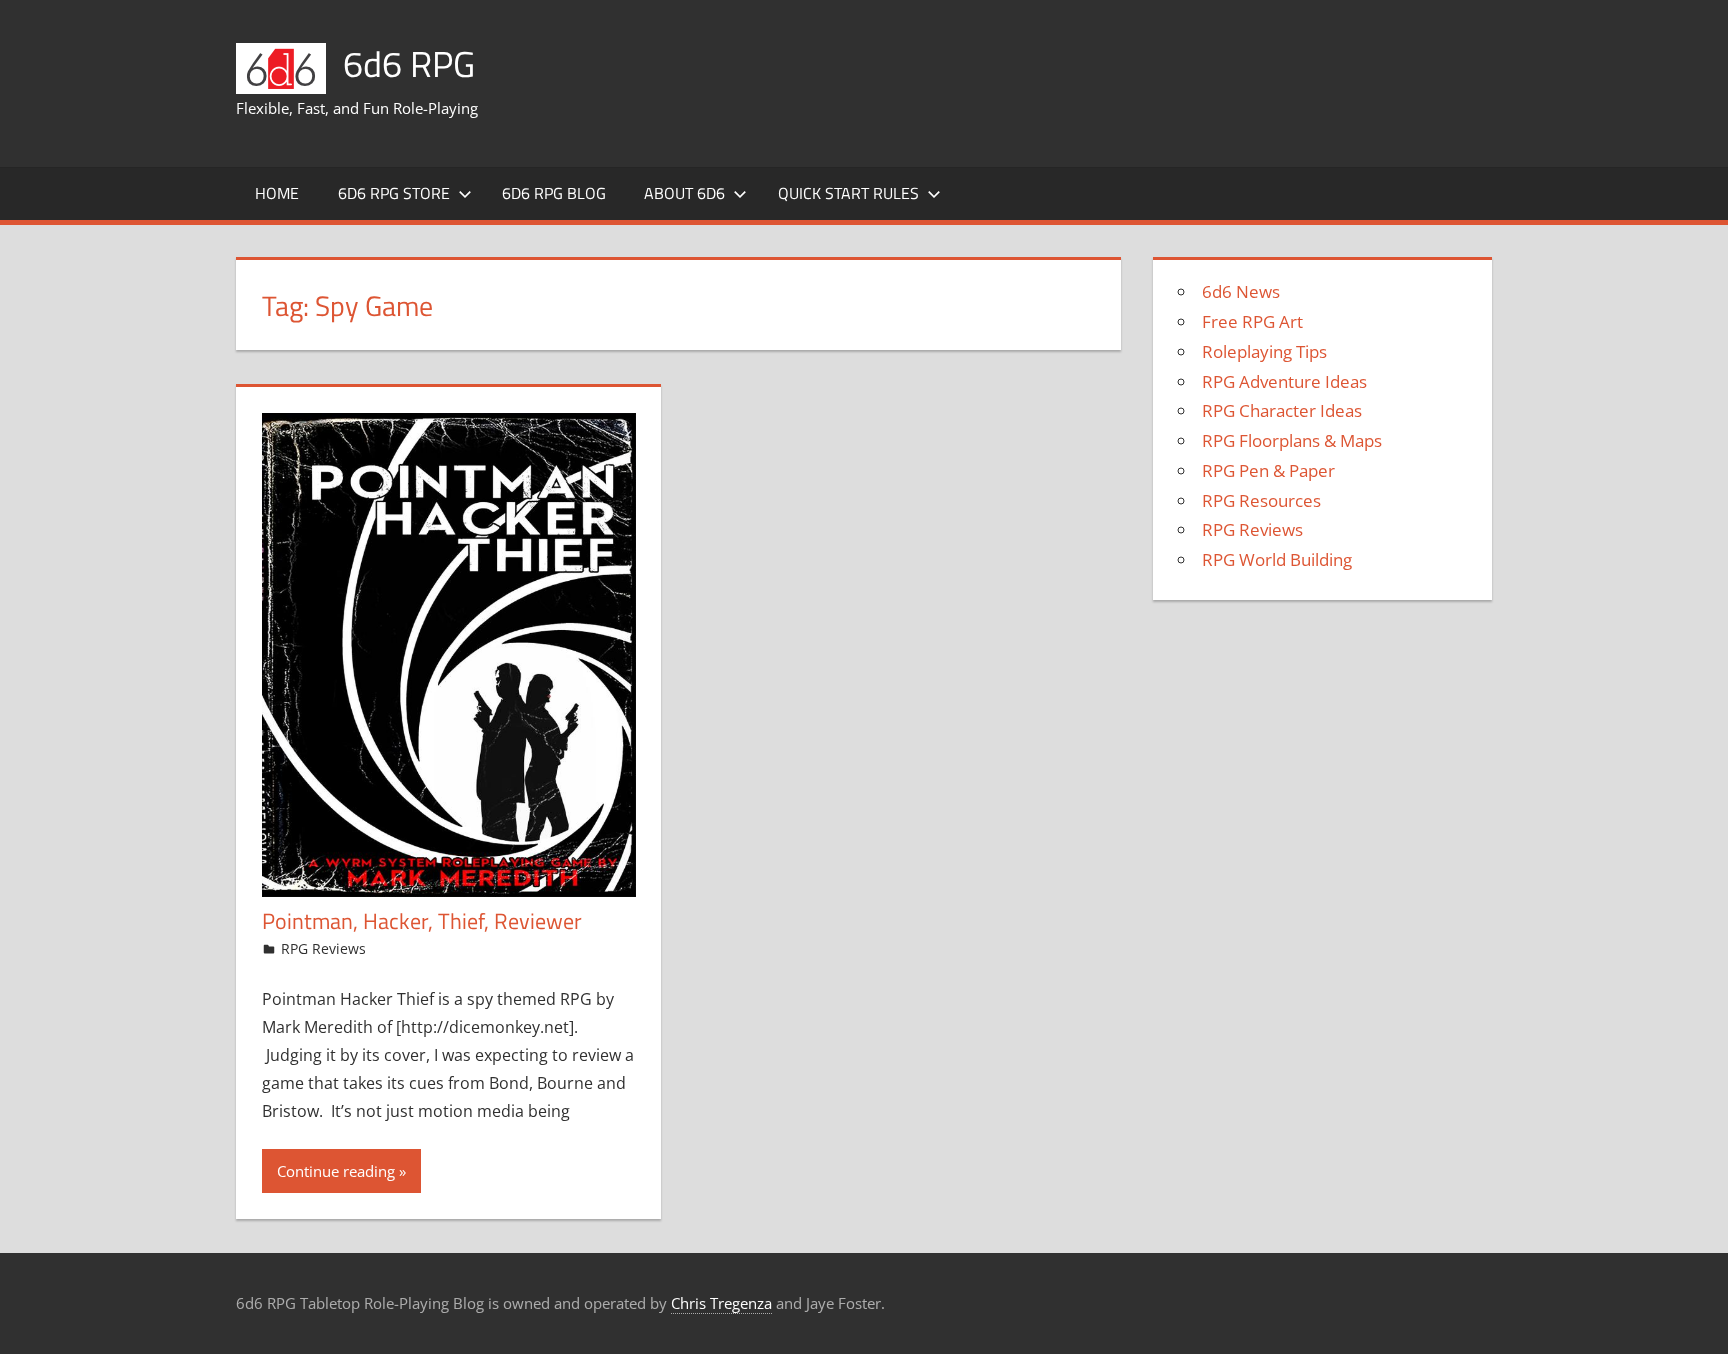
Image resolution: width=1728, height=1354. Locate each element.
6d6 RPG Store (394, 193)
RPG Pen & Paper (1268, 470)
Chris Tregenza (721, 1303)
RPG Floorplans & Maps (1292, 440)
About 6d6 (684, 193)
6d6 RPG (409, 63)
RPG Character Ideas (1282, 410)
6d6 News (1241, 291)
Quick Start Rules (848, 193)
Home (277, 193)
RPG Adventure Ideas (1284, 381)
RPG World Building (1277, 559)
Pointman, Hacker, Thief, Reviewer (422, 921)
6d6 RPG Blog (554, 193)
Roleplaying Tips (1264, 351)
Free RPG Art (1252, 321)
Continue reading (336, 1171)
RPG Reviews (323, 948)
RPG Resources (1261, 500)
